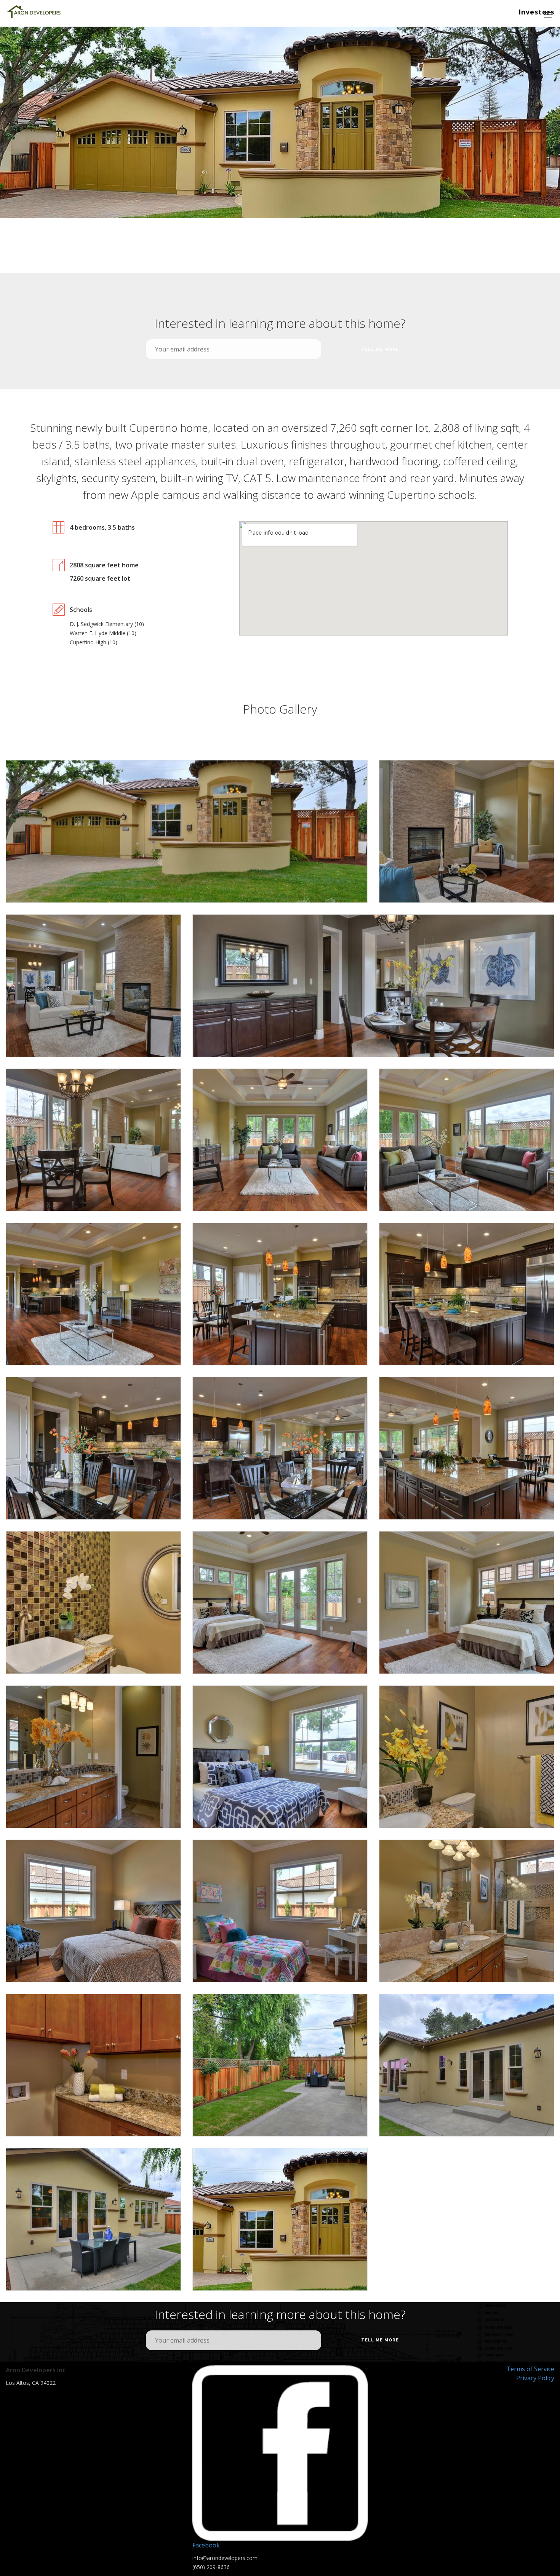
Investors (536, 12)
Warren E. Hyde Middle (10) (103, 633)
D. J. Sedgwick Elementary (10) (107, 624)
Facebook (206, 2545)
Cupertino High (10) (94, 642)
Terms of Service (530, 2369)
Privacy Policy (535, 2378)
